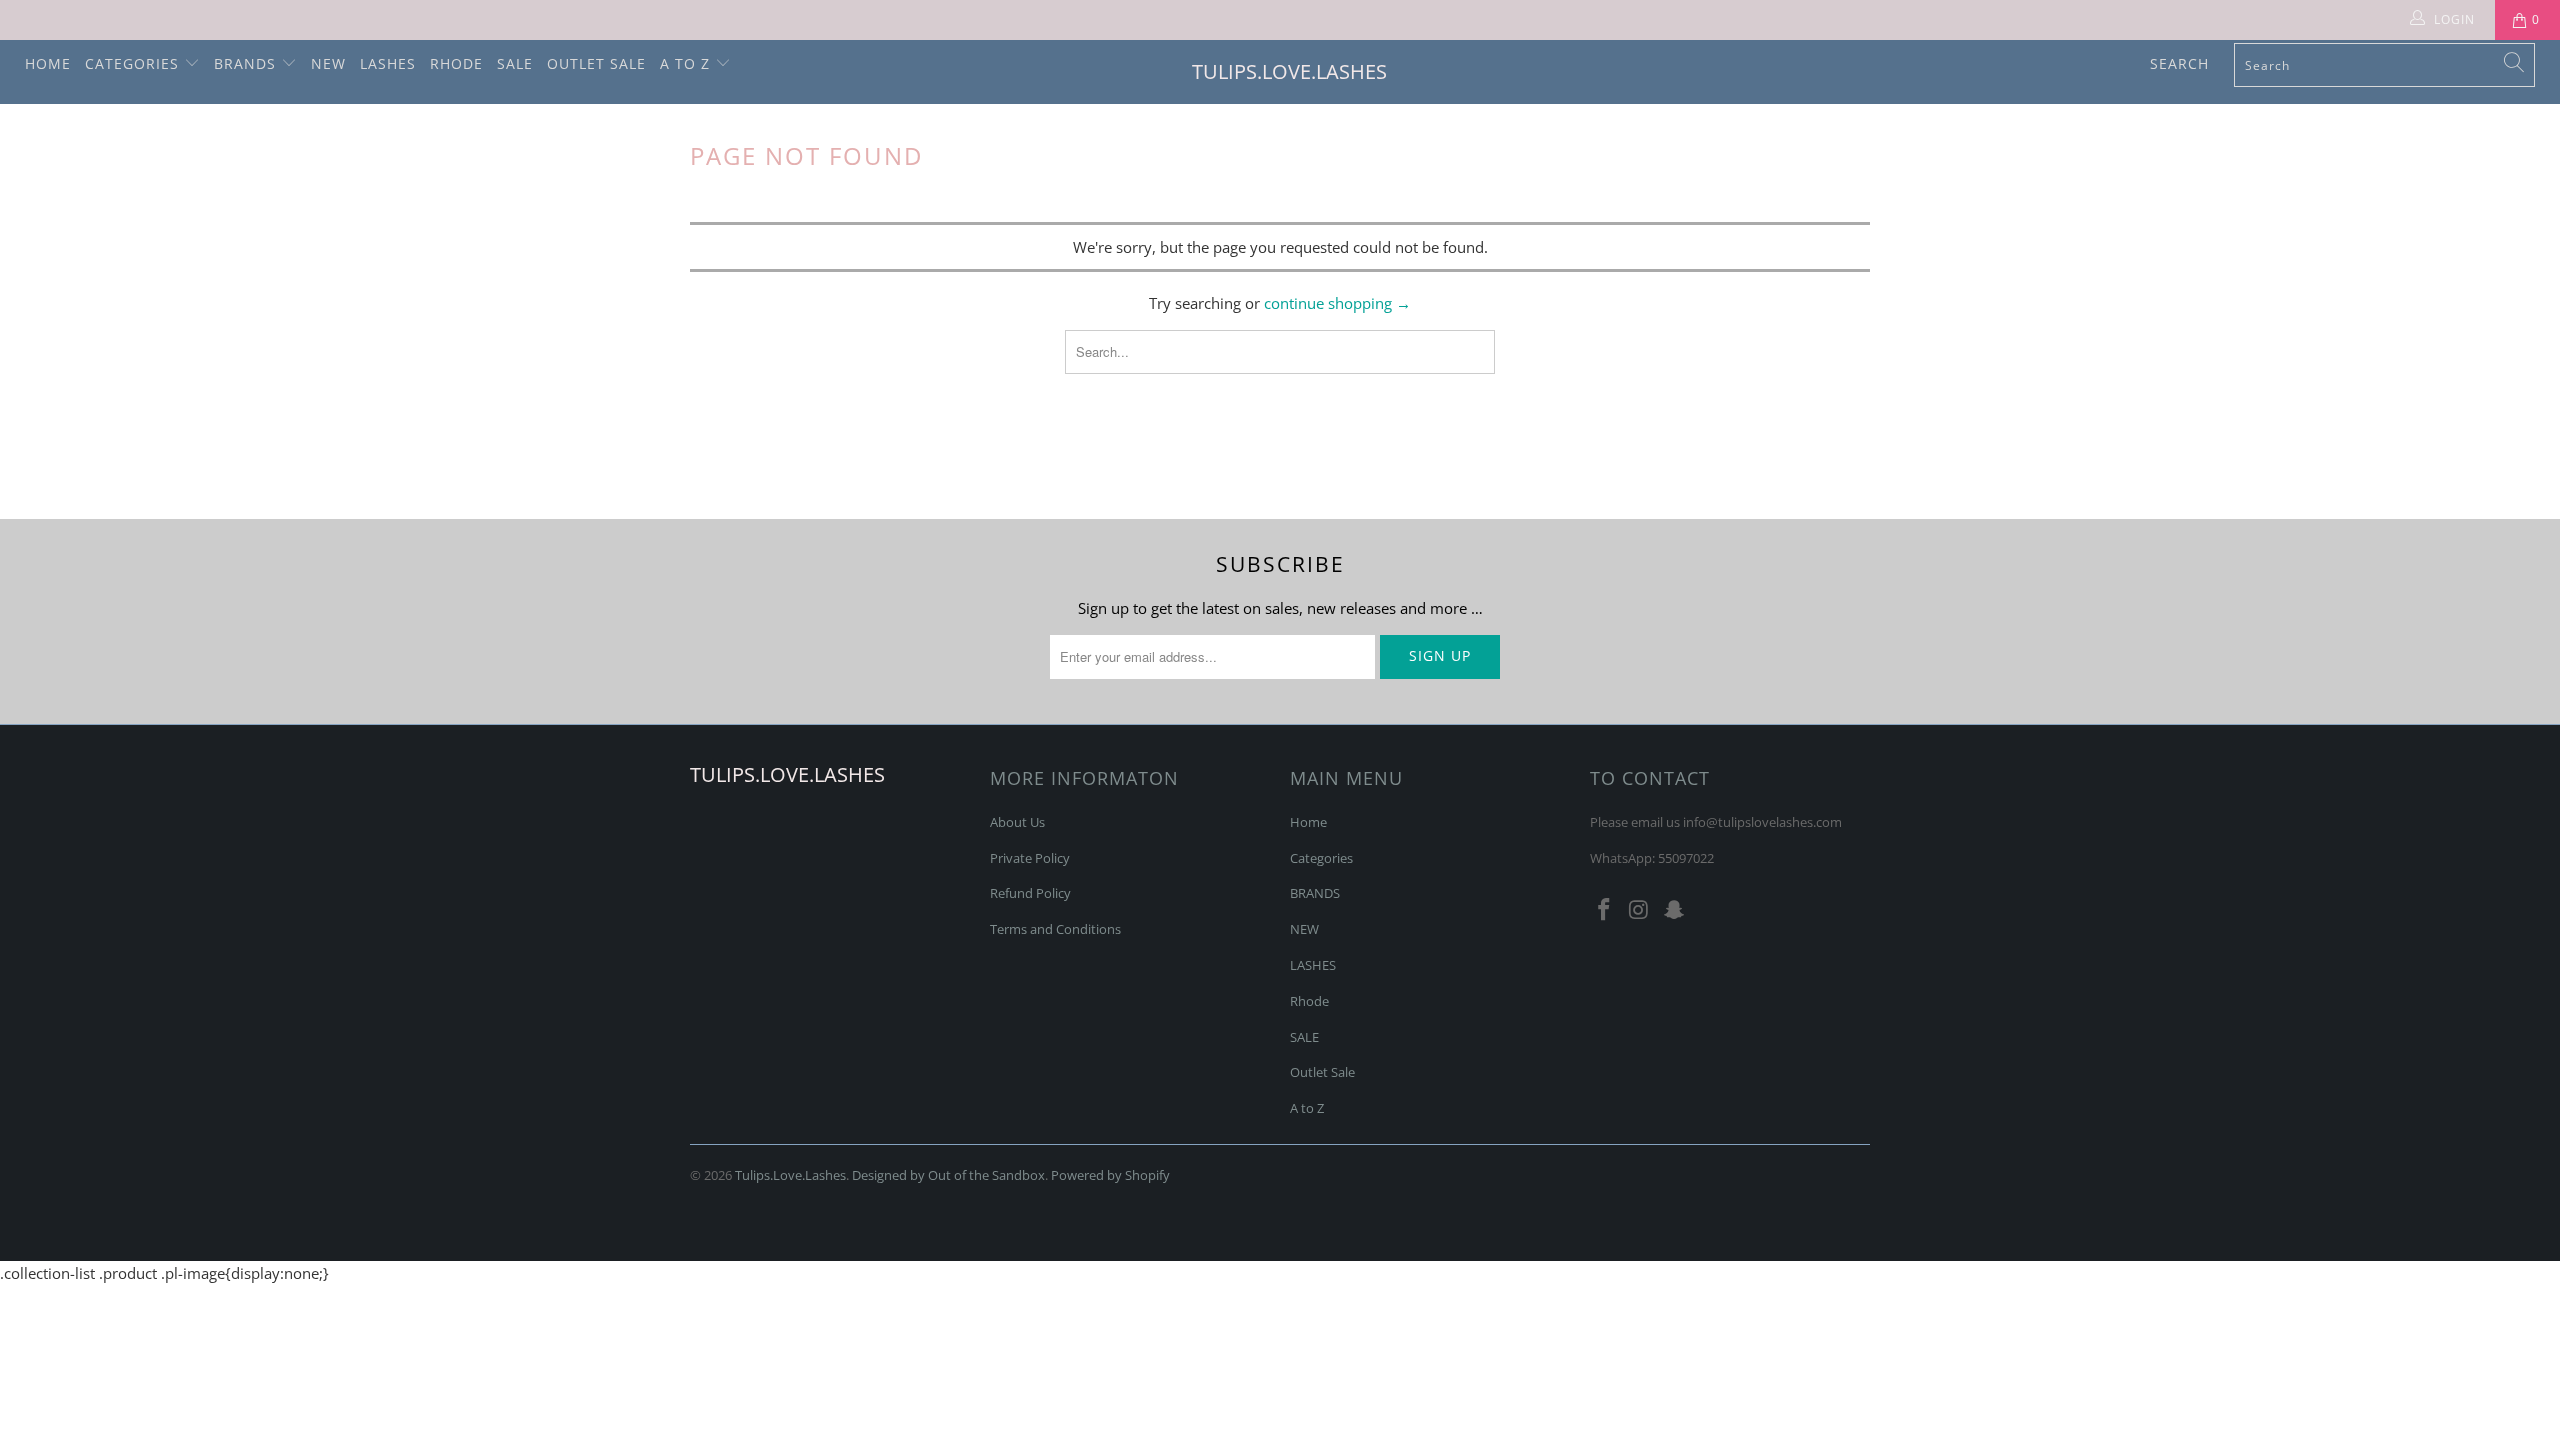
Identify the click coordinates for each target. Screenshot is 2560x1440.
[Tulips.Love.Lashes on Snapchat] (1674, 910)
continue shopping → (1337, 303)
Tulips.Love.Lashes (1289, 71)
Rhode (456, 63)
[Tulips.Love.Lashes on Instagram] (1640, 910)
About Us (1017, 822)
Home (48, 63)
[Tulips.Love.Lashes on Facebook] (1605, 910)
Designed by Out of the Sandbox (948, 1175)
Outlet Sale (596, 63)
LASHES (388, 63)
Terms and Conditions (1055, 929)
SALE (515, 63)
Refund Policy (1030, 893)
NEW (328, 63)
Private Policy (1030, 858)
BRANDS (247, 63)
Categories (134, 63)
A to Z (687, 63)
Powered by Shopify (1110, 1175)
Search (2179, 63)
